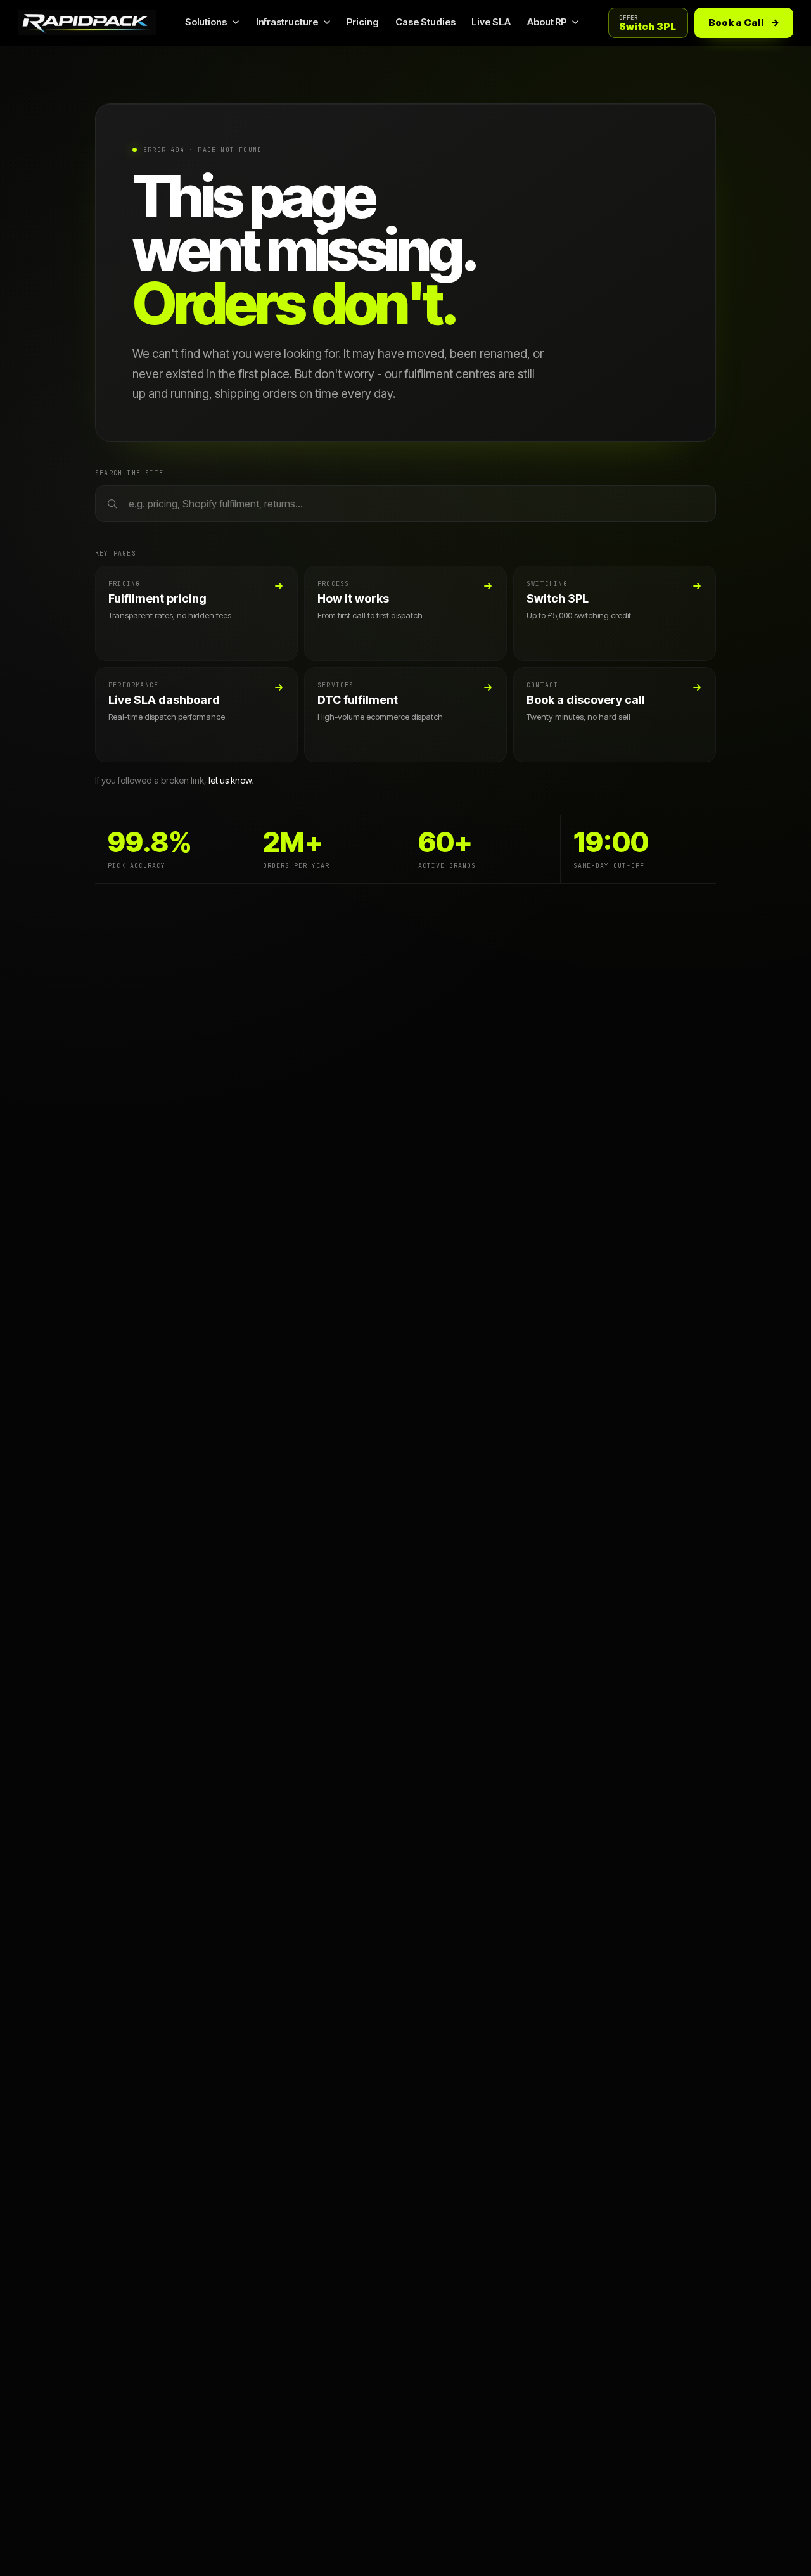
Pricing (363, 22)
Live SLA (491, 22)
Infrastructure (287, 22)
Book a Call (744, 22)
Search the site (129, 473)
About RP (547, 22)
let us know (230, 780)
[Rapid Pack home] (87, 22)
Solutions (206, 22)
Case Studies (425, 22)
